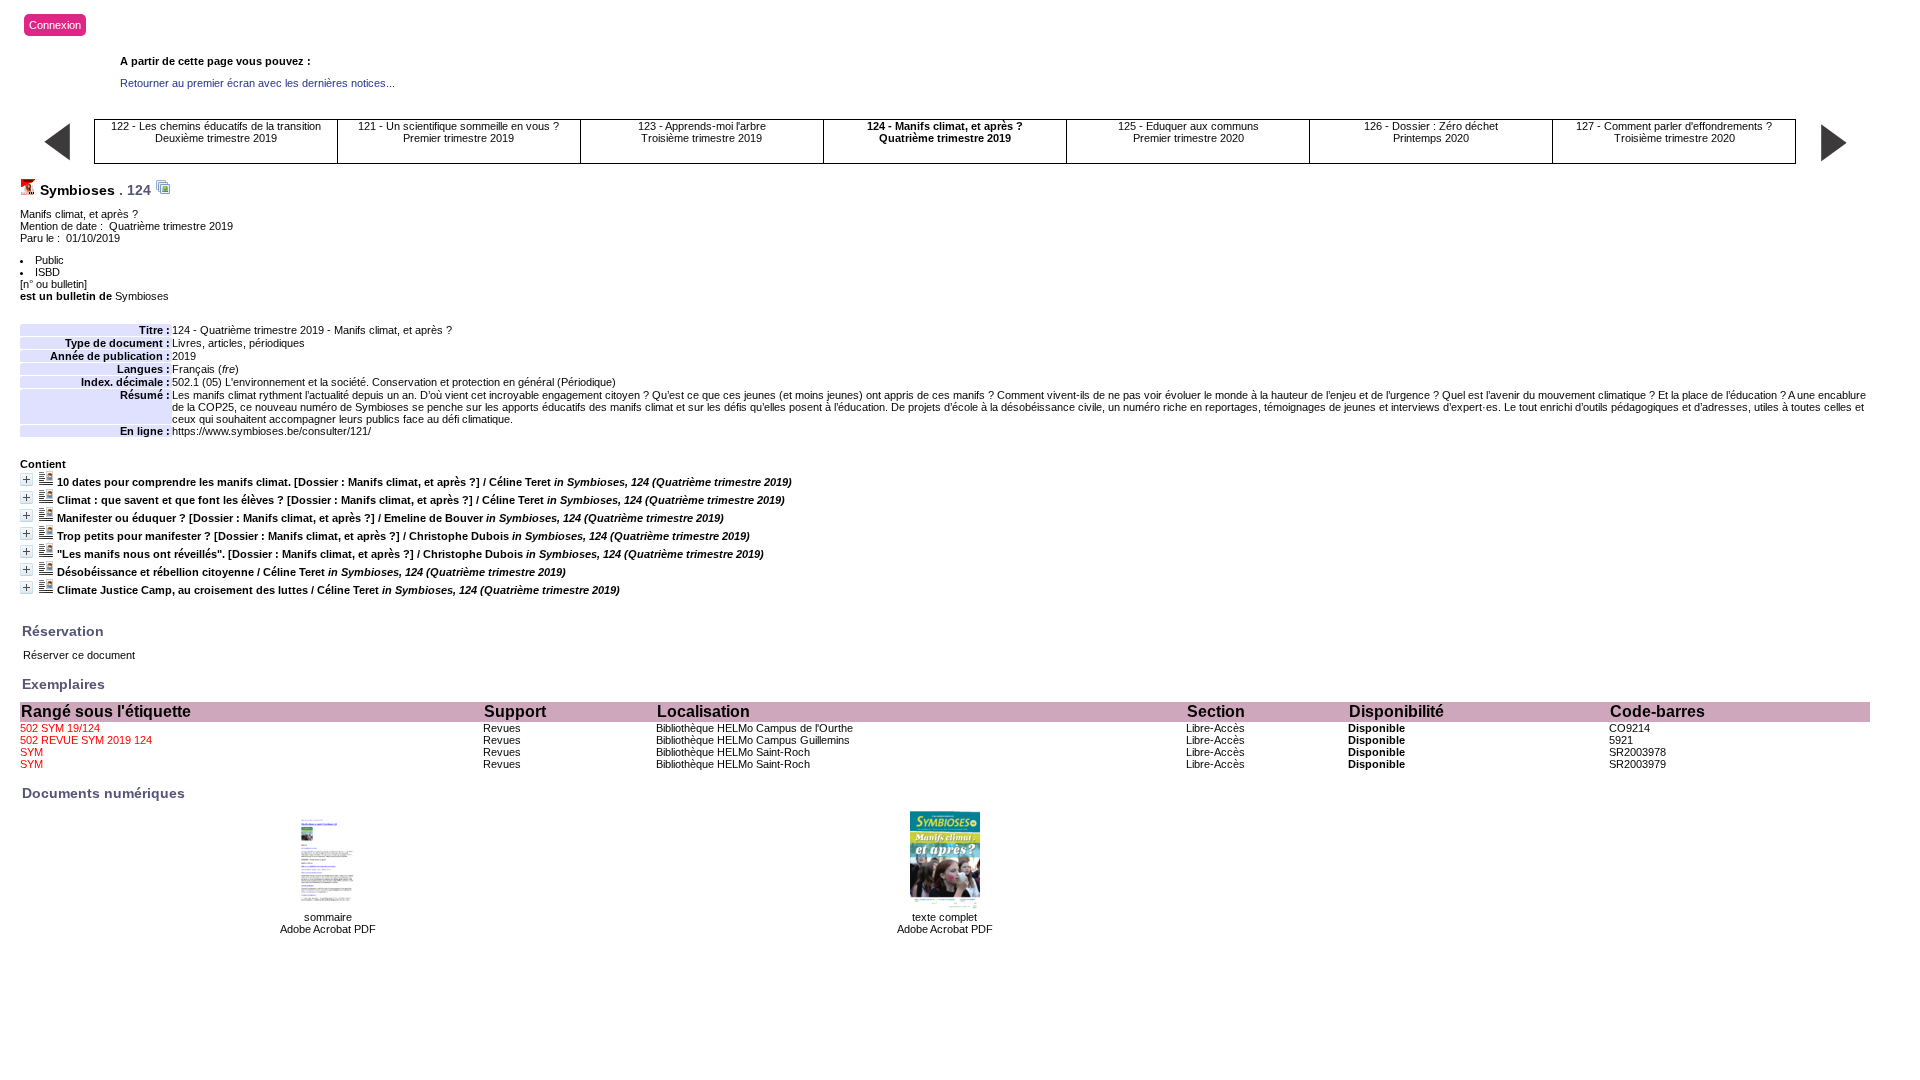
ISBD (47, 272)
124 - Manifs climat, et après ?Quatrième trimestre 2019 (945, 132)
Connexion (55, 25)
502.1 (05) (197, 382)
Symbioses (77, 190)
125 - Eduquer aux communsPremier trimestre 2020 (1188, 132)
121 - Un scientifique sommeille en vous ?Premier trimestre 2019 (458, 132)
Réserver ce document (79, 655)
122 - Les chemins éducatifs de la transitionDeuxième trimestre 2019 (216, 132)
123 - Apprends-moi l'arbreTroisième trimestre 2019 (702, 132)
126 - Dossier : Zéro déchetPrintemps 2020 (1431, 132)
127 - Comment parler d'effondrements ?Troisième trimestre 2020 (1674, 132)
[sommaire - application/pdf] (328, 907)
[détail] (26, 479)
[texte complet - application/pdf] (945, 907)
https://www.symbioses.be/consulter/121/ (271, 431)
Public (49, 260)
